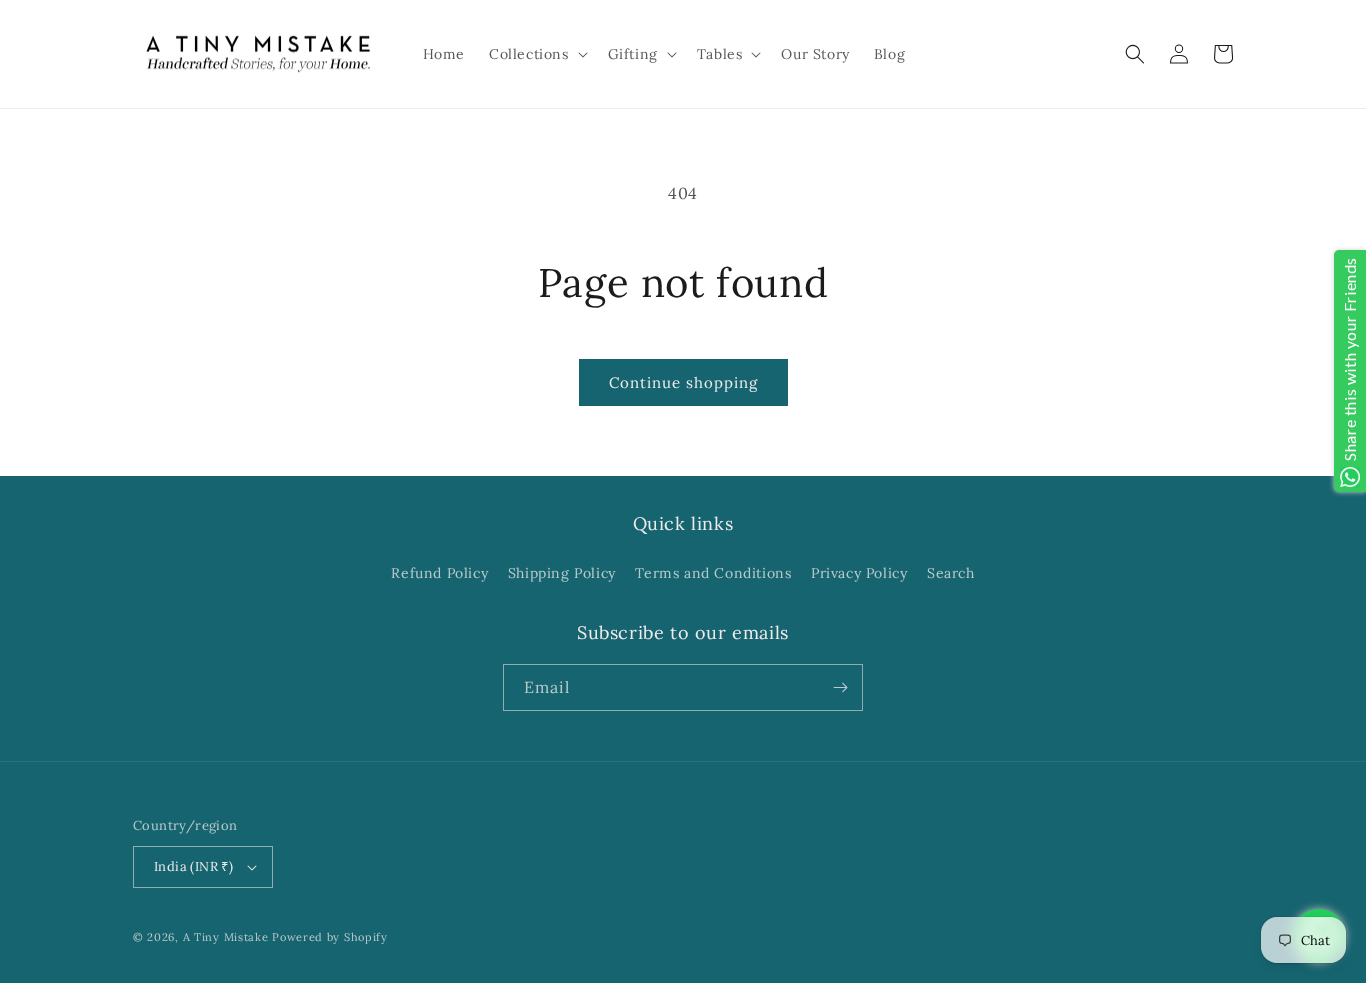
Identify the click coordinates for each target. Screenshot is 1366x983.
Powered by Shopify (330, 937)
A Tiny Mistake (226, 937)
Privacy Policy (859, 573)
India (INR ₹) (193, 866)
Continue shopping (683, 382)
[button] (536, 54)
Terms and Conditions (713, 573)
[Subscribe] (840, 687)
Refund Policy (439, 573)
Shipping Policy (562, 573)
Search (951, 573)
